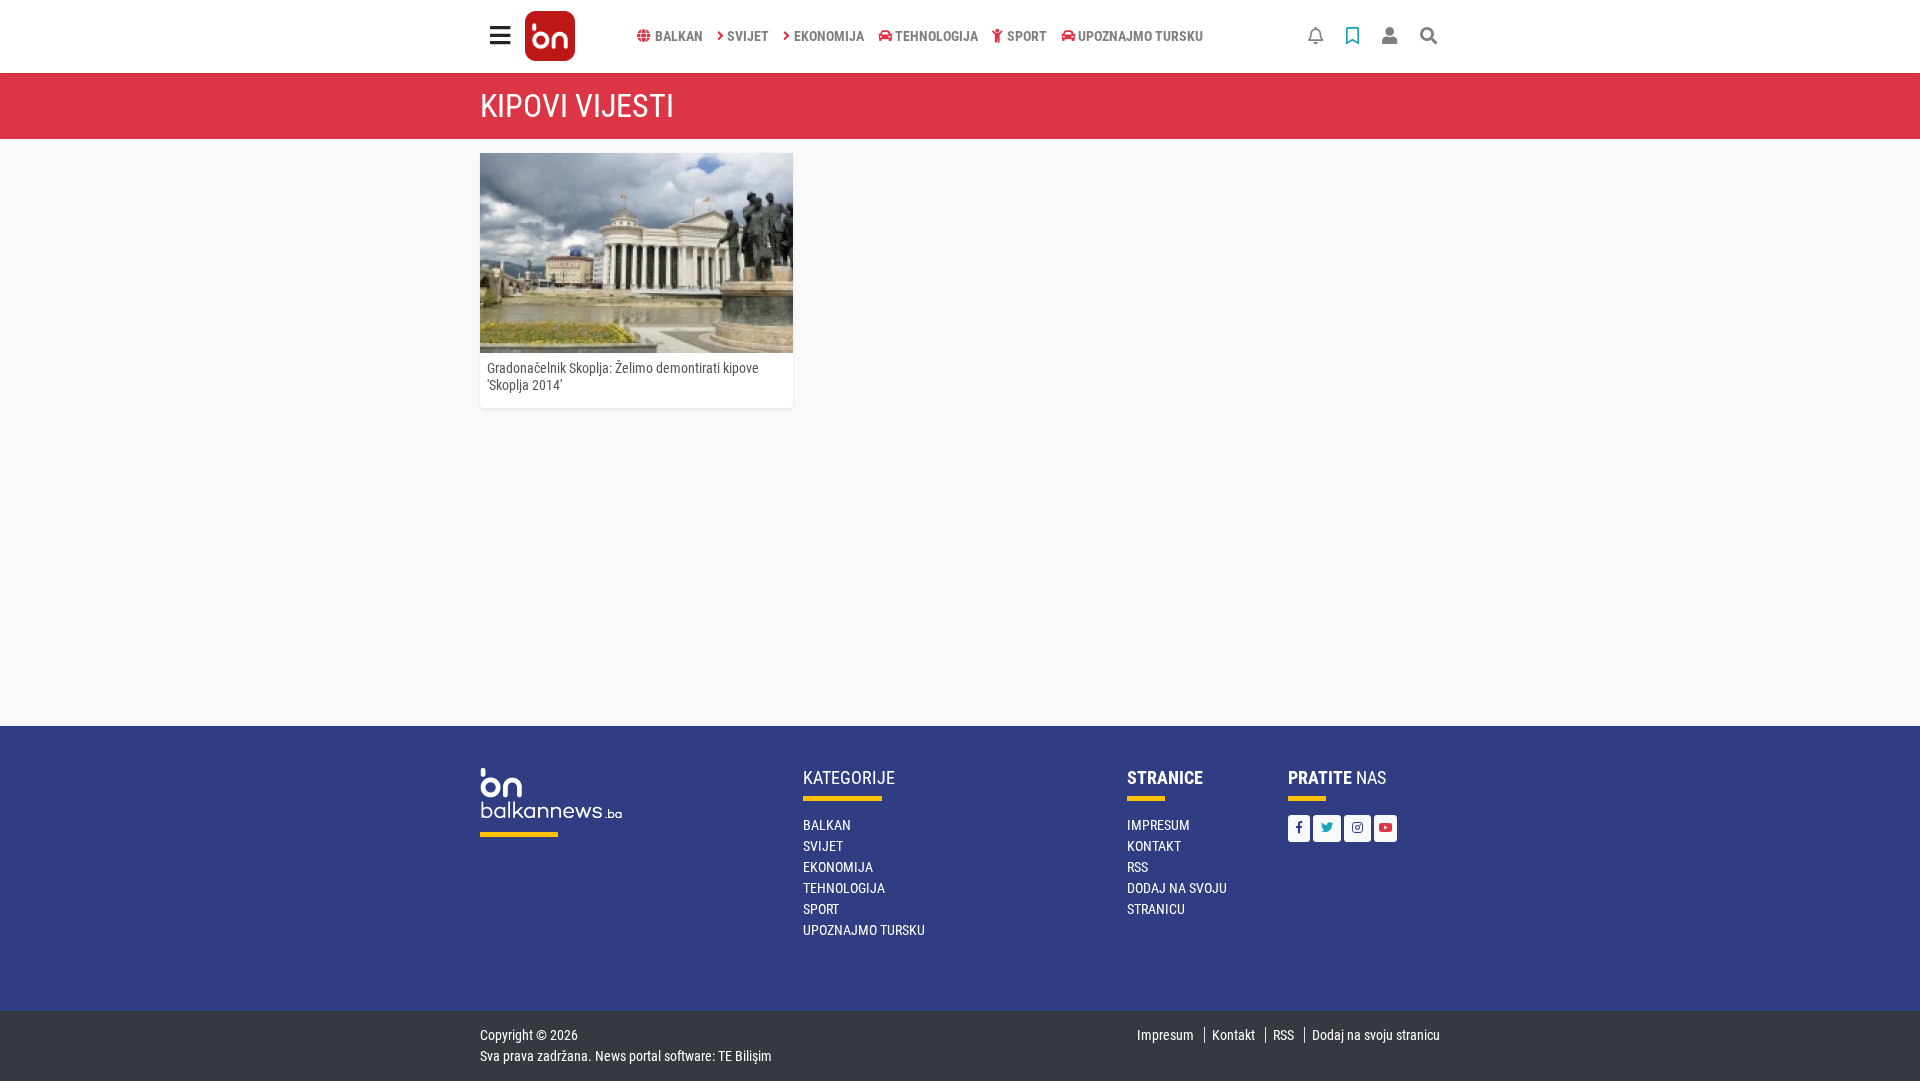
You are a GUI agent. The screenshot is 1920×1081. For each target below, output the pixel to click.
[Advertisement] (960, 572)
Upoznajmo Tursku (1140, 36)
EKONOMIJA (829, 36)
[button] (500, 36)
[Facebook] (1299, 828)
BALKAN (679, 36)
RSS (1137, 867)
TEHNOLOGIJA (936, 36)
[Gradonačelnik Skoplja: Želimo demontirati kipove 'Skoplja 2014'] (636, 253)
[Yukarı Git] (1867, 1030)
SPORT (1027, 36)
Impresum (1158, 825)
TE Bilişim (745, 1056)
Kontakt (1154, 846)
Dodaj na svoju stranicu (1376, 1035)
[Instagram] (1357, 828)
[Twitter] (1327, 828)
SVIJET (748, 36)
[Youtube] (1385, 828)
